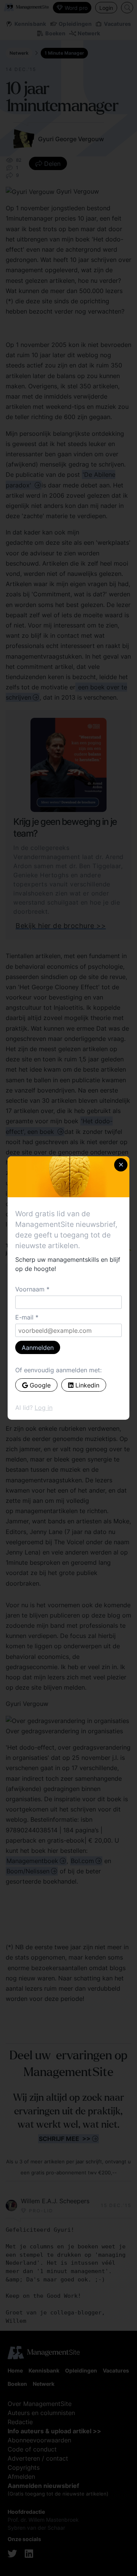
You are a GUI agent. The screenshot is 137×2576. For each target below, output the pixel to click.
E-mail (24, 1317)
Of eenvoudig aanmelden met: (58, 1370)
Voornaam (30, 1289)
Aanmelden (38, 1348)
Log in (44, 1408)
